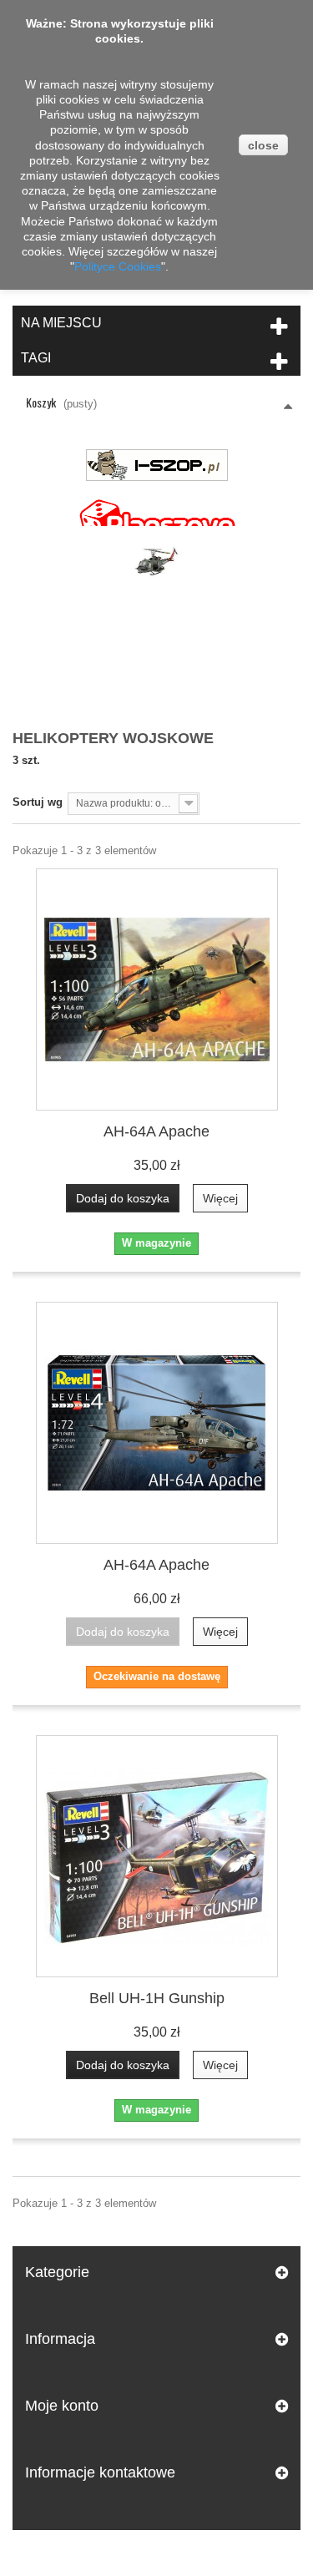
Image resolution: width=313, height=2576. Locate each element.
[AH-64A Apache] (157, 989)
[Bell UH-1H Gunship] (157, 1856)
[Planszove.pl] (157, 516)
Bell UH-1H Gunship (157, 1998)
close (263, 145)
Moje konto (62, 2406)
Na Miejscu (61, 323)
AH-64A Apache (156, 1131)
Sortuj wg (38, 802)
